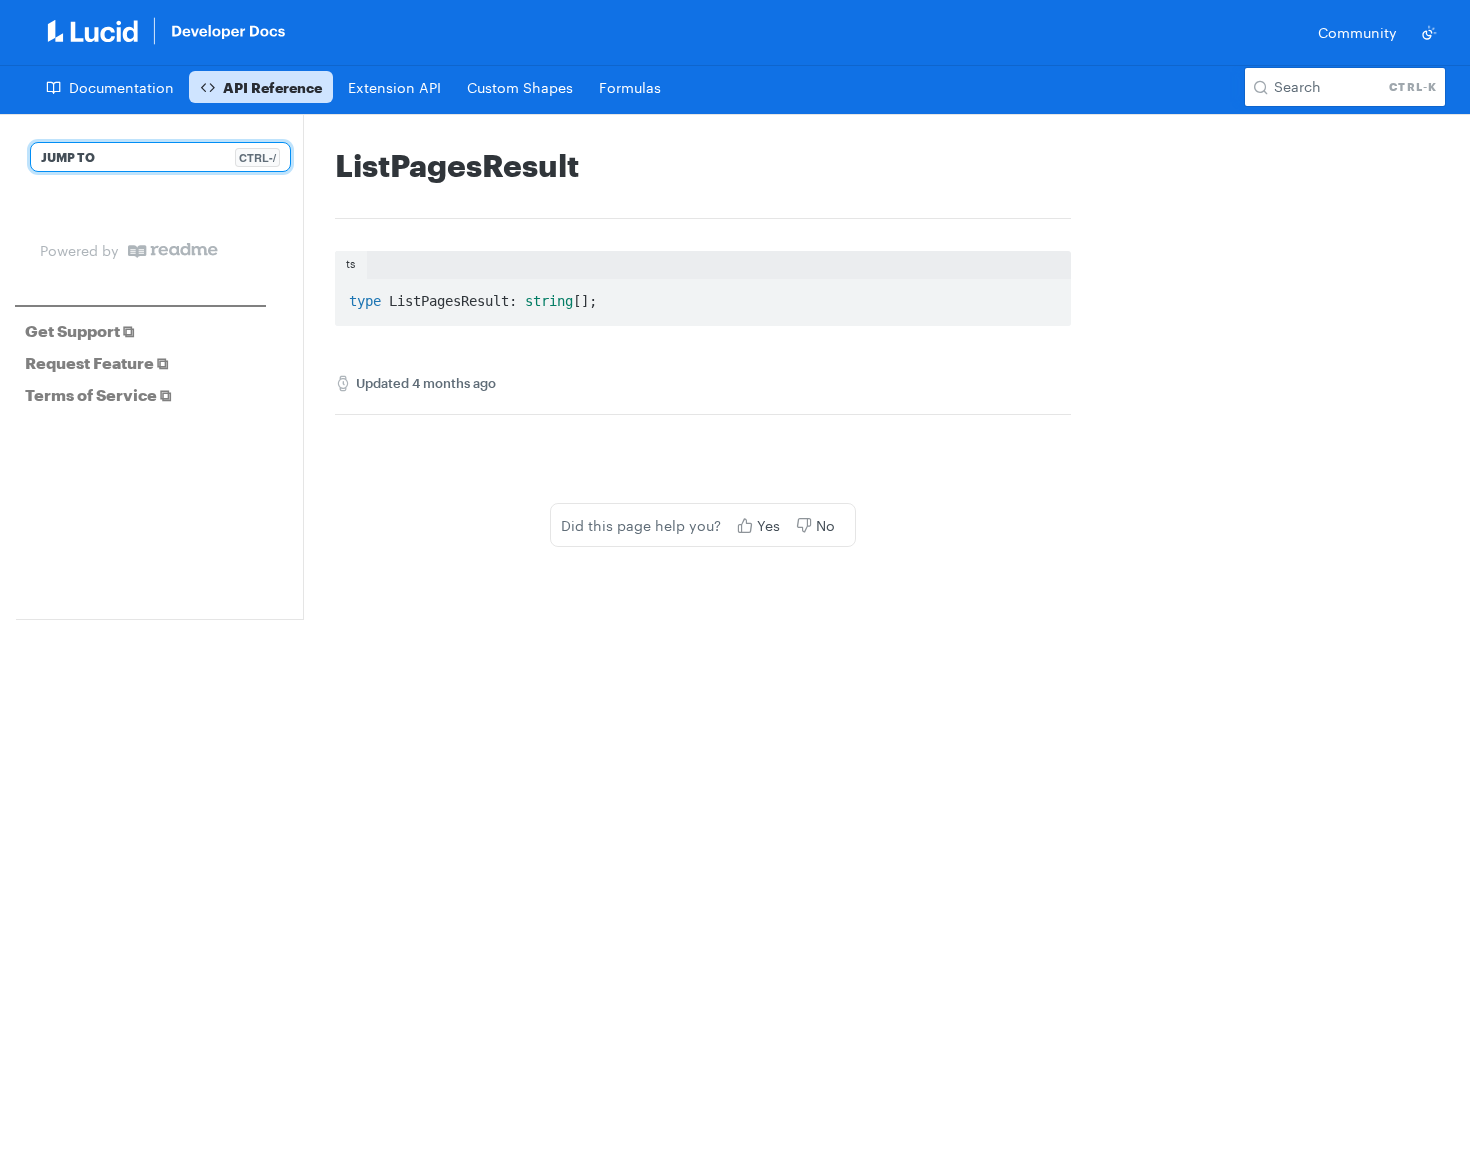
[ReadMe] (173, 250)
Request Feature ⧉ (96, 362)
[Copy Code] (1047, 296)
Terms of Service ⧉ (98, 394)
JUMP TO (158, 157)
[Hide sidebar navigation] (299, 366)
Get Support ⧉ (79, 330)
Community (1357, 32)
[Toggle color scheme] (1429, 33)
